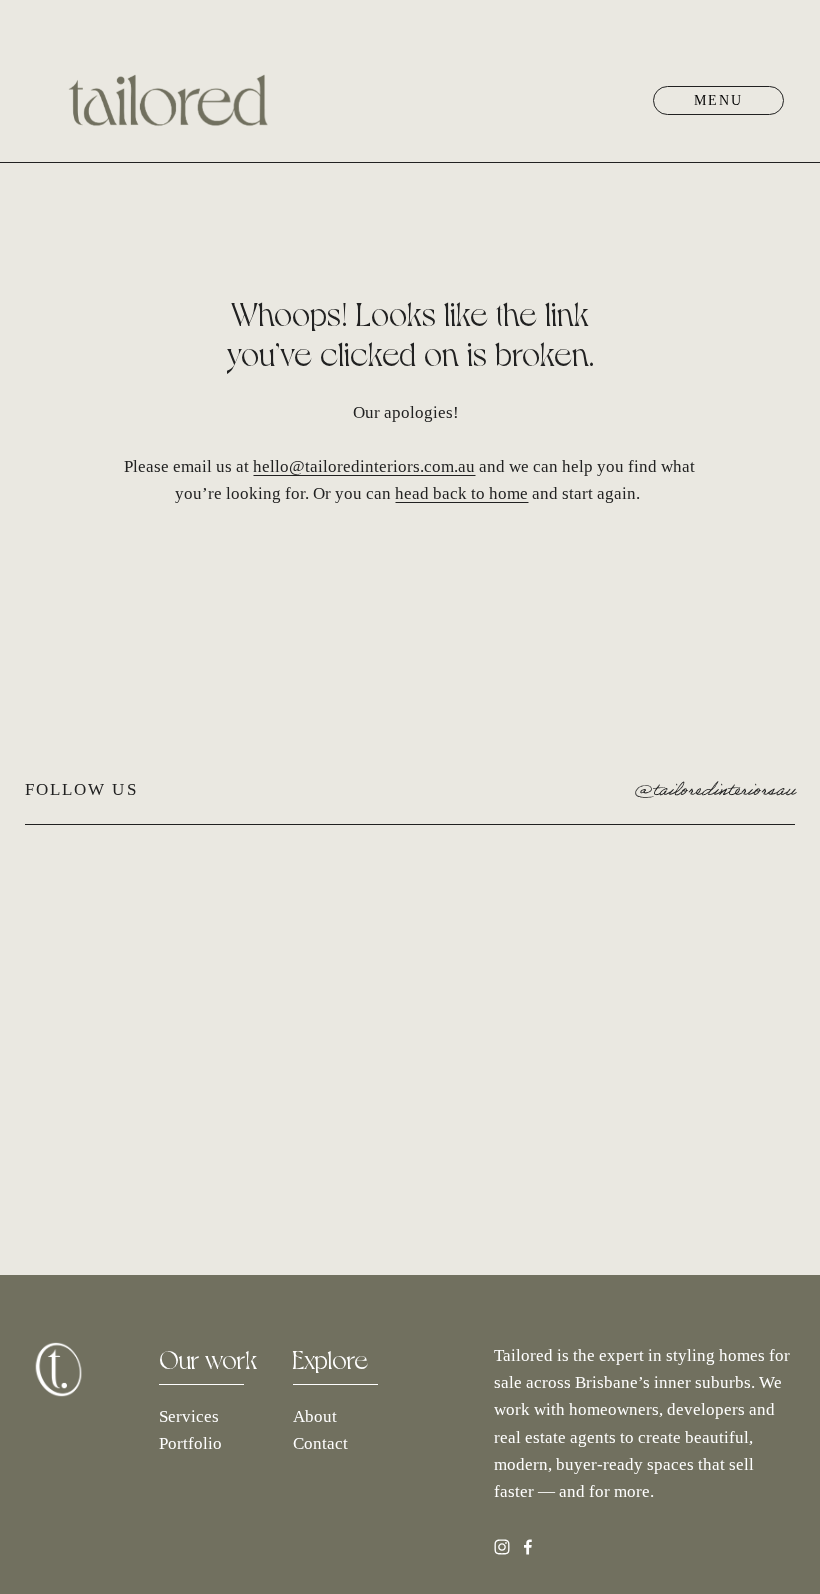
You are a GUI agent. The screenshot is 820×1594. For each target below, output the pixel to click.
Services (189, 1416)
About (315, 1416)
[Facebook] (528, 1547)
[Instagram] (502, 1547)
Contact (320, 1443)
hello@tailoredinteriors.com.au (364, 466)
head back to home (461, 493)
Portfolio (190, 1443)
